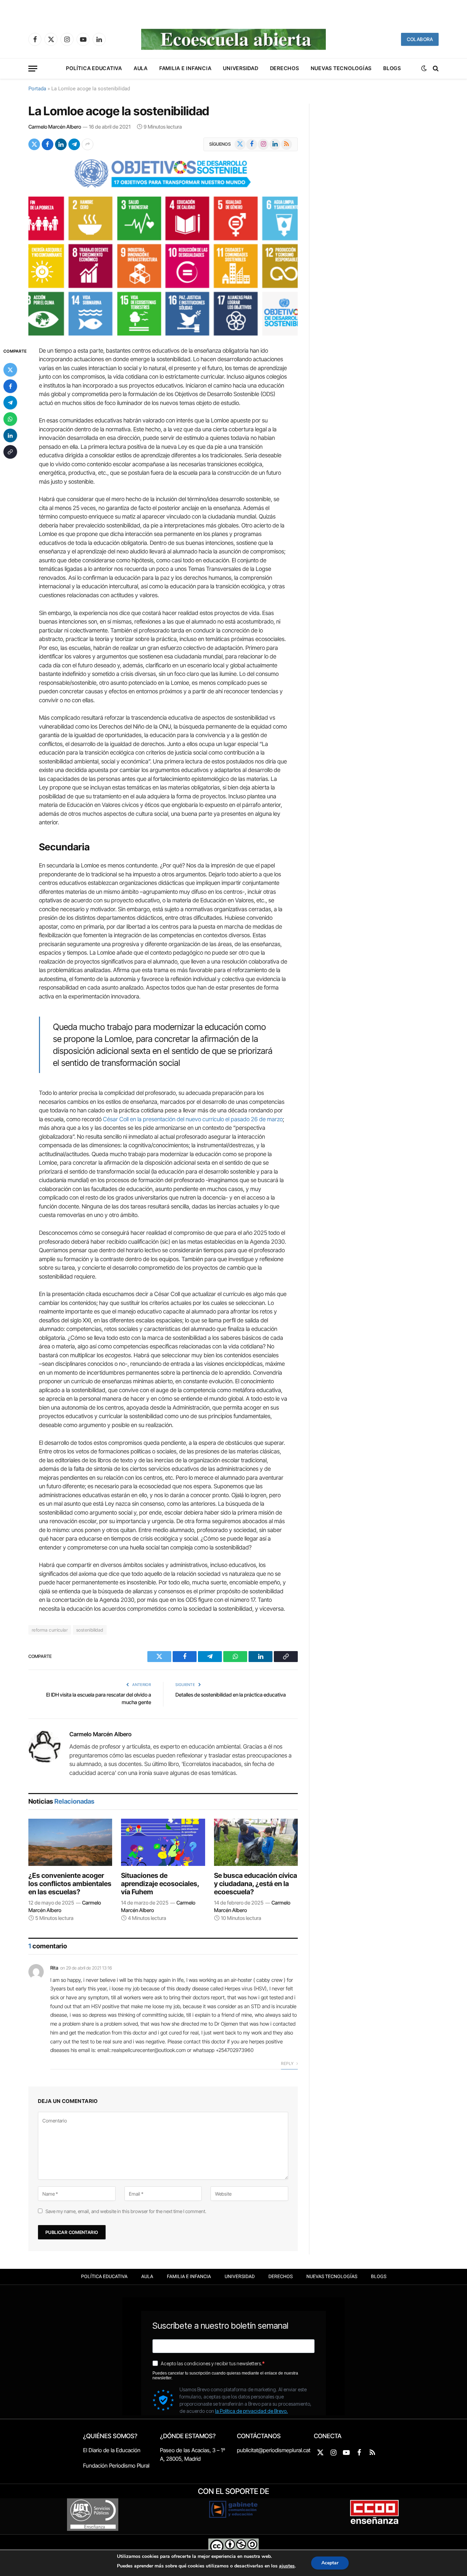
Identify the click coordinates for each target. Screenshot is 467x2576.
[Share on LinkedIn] (61, 144)
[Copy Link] (10, 452)
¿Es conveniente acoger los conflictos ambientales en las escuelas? (70, 1884)
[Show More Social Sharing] (88, 144)
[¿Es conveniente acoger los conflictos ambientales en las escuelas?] (70, 1842)
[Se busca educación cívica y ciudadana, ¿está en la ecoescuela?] (256, 1842)
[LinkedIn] (10, 435)
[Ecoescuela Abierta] (233, 39)
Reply (288, 2063)
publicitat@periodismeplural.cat (274, 2450)
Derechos (285, 68)
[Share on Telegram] (74, 144)
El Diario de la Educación (112, 2450)
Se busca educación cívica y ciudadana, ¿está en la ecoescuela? (256, 1884)
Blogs (392, 68)
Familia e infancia (185, 68)
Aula (141, 68)
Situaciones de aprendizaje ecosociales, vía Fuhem (160, 1884)
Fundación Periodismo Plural (116, 2466)
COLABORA (420, 39)
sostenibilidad (90, 1630)
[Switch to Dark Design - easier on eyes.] (424, 68)
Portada (37, 89)
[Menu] (33, 69)
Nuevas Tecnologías (341, 68)
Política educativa (94, 68)
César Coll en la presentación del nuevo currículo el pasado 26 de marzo (193, 1119)
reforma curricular (50, 1630)
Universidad (241, 68)
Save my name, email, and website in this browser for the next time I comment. (126, 2211)
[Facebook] (10, 386)
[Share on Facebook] (48, 144)
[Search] (435, 69)
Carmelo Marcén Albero (55, 127)
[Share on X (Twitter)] (34, 144)
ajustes (287, 2566)
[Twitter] (10, 370)
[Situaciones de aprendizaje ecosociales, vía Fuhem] (163, 1842)
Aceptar (330, 2563)
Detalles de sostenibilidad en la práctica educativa (231, 1695)
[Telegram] (10, 403)
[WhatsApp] (10, 419)
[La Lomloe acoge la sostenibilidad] (163, 247)
